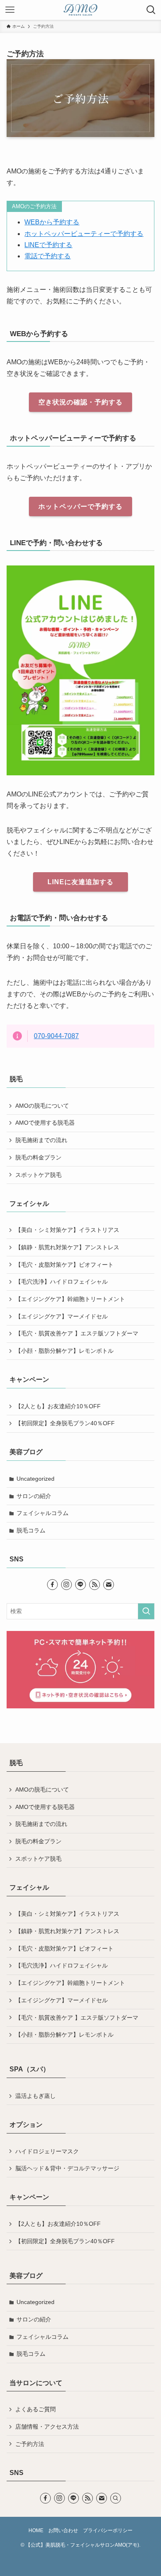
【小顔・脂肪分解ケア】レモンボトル (64, 1351)
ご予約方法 (30, 2444)
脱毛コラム (31, 1530)
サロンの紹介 (34, 1496)
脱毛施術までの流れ (41, 1140)
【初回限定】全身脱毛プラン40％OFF (65, 1423)
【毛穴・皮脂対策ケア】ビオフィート (64, 1265)
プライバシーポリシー (108, 2530)
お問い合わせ (63, 2530)
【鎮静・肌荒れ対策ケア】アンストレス (67, 1247)
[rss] (95, 1585)
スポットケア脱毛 (38, 1175)
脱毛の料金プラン (38, 1157)
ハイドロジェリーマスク (47, 2151)
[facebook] (52, 1585)
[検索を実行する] (146, 1611)
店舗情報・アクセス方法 (47, 2427)
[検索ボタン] (151, 10)
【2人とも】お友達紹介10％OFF (58, 1406)
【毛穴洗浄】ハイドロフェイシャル (62, 1282)
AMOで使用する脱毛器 (45, 1123)
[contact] (109, 1585)
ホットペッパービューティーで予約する (84, 234)
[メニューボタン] (10, 10)
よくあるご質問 (36, 2409)
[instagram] (66, 1585)
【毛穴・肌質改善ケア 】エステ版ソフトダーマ (77, 1333)
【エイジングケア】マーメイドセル (62, 1316)
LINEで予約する (48, 245)
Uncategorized (36, 1479)
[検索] (116, 2498)
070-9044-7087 (56, 1036)
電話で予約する (47, 256)
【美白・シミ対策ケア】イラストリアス (67, 1230)
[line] (80, 1585)
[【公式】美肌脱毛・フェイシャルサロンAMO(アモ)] (80, 10)
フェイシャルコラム (43, 1513)
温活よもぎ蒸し (36, 2096)
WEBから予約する (52, 222)
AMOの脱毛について (42, 1106)
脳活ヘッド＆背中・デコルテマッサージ (67, 2168)
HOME (36, 2530)
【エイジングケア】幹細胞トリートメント (70, 1299)
